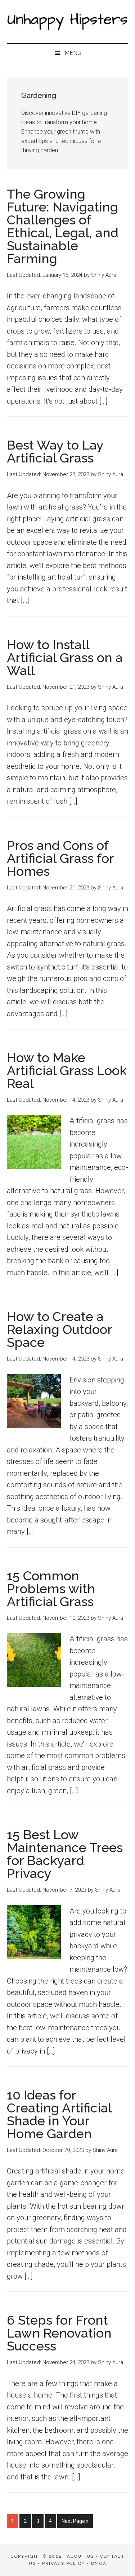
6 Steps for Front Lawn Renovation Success (59, 2333)
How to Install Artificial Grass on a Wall (65, 657)
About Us (80, 2556)
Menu (73, 53)
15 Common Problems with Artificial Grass (51, 1589)
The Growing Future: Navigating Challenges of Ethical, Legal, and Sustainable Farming (63, 226)
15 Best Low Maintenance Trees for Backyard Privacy (65, 1854)
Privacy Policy (64, 2563)
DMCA (99, 2563)
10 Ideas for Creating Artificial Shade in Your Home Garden (59, 2114)
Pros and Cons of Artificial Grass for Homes (60, 858)
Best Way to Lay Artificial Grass (55, 451)
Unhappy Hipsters (68, 22)
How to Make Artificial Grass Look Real (67, 1070)
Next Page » (75, 2523)
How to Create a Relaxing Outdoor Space (59, 1329)
